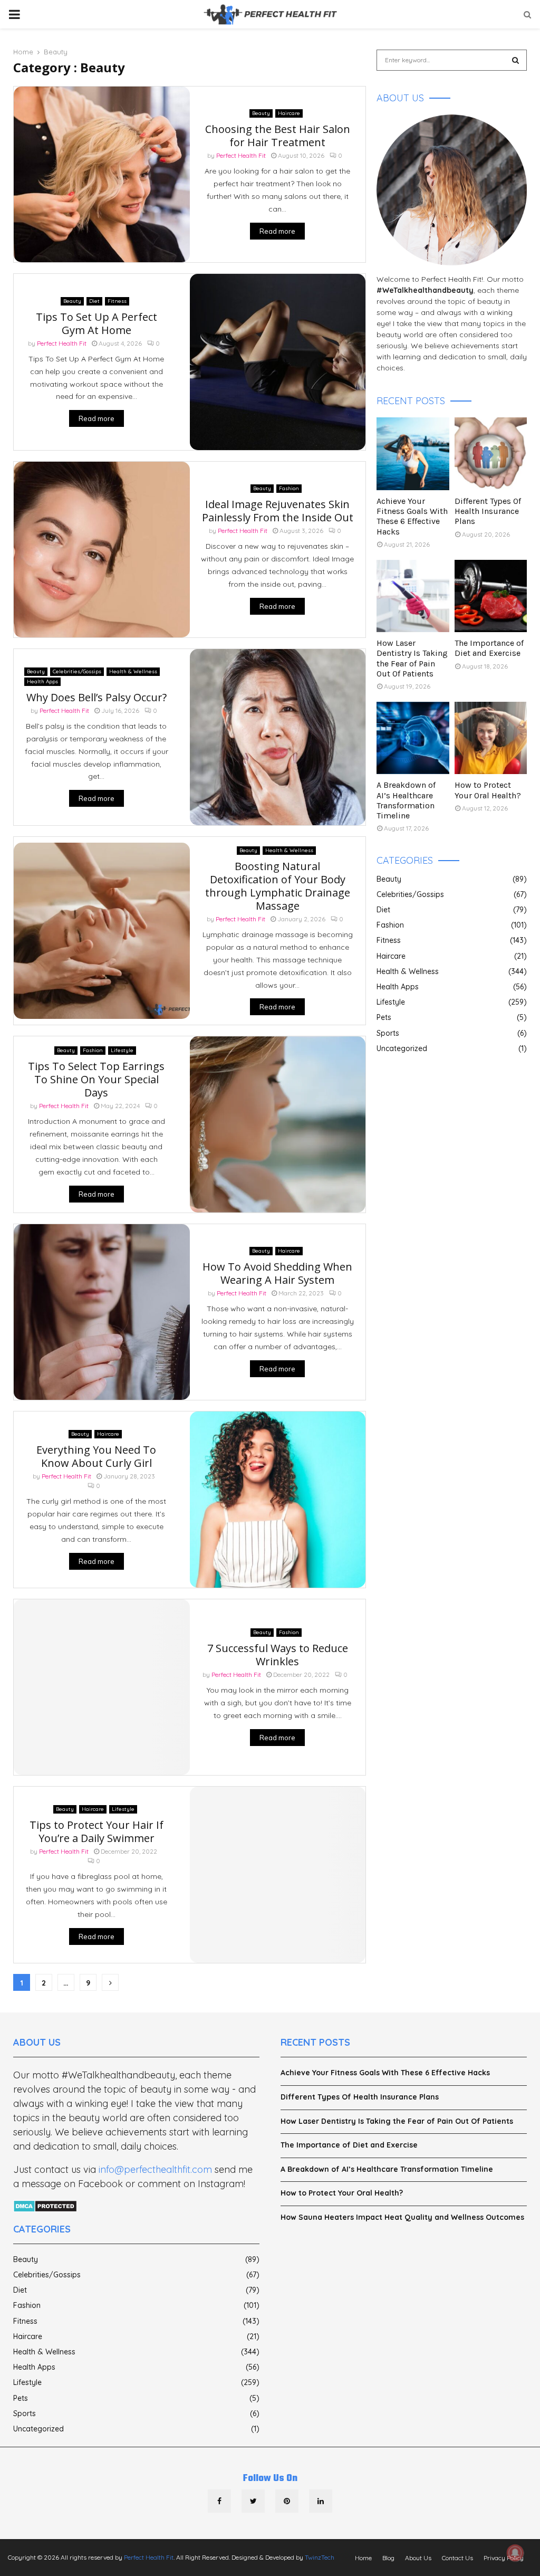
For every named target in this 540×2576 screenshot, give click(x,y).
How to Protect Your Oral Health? (488, 790)
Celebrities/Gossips (77, 671)
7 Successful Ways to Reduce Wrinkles (278, 1655)
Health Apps (42, 681)
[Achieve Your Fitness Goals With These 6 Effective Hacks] (413, 454)
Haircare (289, 113)
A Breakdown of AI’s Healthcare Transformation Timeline (406, 800)
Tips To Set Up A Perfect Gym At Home (97, 323)
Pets (384, 1017)
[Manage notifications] (515, 2553)
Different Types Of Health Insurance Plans (488, 511)
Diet (94, 301)
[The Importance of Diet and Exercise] (491, 596)
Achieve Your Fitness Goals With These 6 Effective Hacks (412, 516)
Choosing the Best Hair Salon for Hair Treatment (278, 136)
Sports (388, 1033)
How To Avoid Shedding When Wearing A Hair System (277, 1273)
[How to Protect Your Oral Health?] (491, 738)
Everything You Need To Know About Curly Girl (96, 1456)
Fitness (117, 301)
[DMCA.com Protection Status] (45, 2207)
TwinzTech (320, 2557)
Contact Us (457, 2558)
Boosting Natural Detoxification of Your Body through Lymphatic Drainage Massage (278, 886)
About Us (418, 2558)
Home (363, 2558)
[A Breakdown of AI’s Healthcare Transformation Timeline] (413, 738)
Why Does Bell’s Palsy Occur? (97, 697)
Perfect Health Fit (241, 155)
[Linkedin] (321, 2501)
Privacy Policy (504, 2558)
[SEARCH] (515, 60)
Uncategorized (402, 1048)
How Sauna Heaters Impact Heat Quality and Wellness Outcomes (402, 2217)
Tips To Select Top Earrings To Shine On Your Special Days (96, 1079)
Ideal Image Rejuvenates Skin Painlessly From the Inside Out (278, 511)
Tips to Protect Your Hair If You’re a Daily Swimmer (97, 1831)
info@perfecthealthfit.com (155, 2169)
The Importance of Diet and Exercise (489, 648)
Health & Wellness (133, 671)
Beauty (261, 113)
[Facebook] (219, 2501)
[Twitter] (253, 2501)
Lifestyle (122, 1050)
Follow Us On (270, 2479)
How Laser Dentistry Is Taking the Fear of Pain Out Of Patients (412, 658)
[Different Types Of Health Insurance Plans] (491, 454)
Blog (388, 2558)
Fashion (289, 488)
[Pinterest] (287, 2501)
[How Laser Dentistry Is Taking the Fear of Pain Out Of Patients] (413, 596)
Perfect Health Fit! (452, 279)
